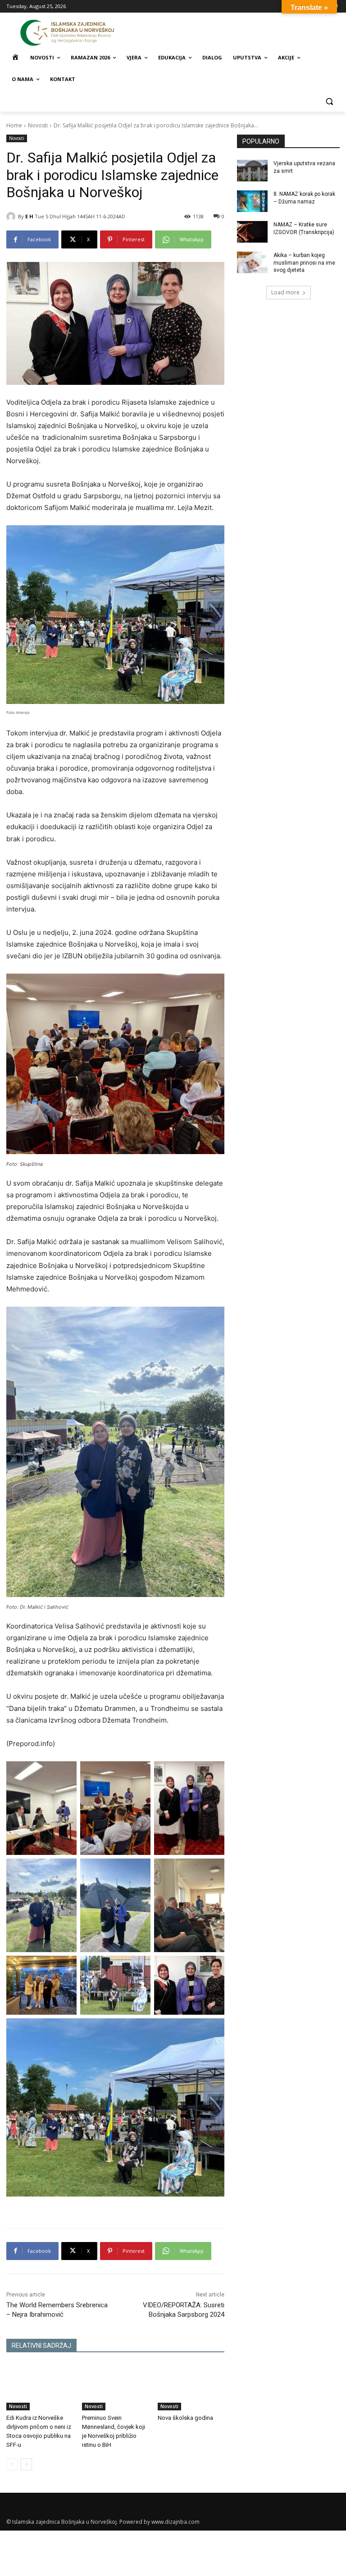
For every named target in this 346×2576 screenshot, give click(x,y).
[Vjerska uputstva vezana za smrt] (252, 171)
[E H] (12, 217)
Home (14, 125)
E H (29, 216)
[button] (329, 101)
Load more (285, 292)
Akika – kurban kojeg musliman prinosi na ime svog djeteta (304, 263)
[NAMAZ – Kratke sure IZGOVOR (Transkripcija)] (252, 232)
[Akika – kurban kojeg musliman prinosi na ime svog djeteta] (252, 262)
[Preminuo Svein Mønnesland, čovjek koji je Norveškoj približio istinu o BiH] (115, 2387)
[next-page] (26, 2464)
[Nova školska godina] (191, 2387)
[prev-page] (12, 2464)
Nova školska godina (185, 2418)
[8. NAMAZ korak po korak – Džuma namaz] (252, 201)
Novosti (38, 125)
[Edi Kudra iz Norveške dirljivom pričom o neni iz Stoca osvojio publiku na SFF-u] (40, 2387)
